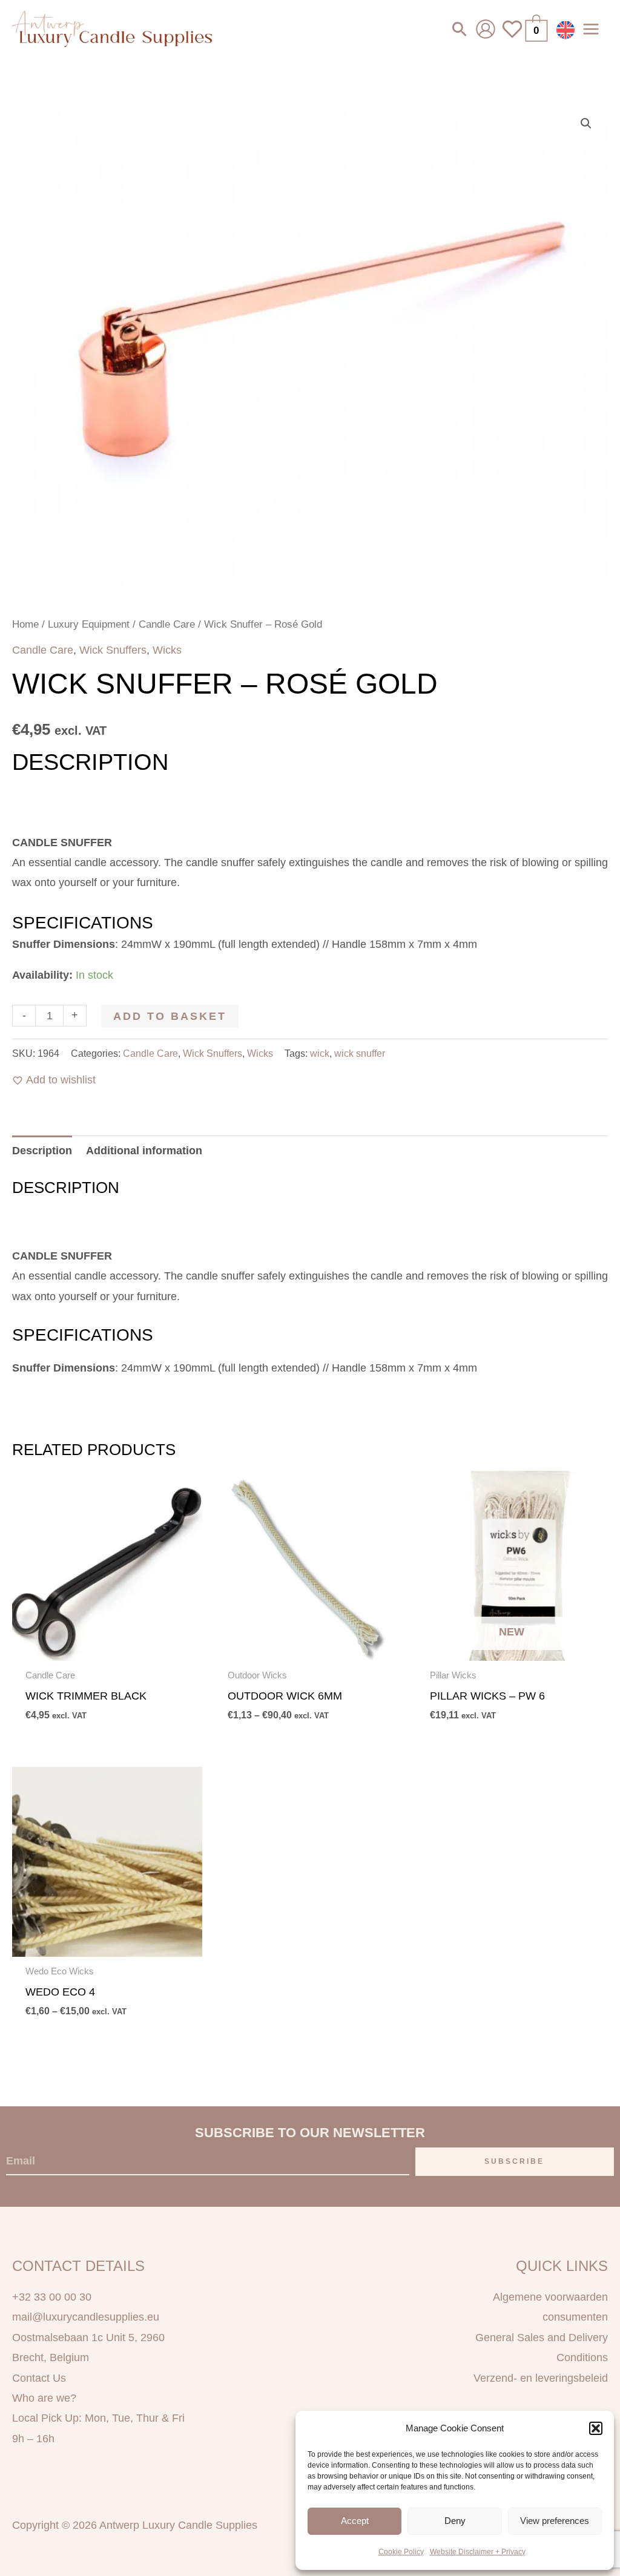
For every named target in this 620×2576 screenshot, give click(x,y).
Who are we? (44, 2398)
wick (320, 1053)
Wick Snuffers (113, 650)
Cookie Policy (401, 2552)
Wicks (167, 650)
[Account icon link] (486, 29)
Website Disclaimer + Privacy (478, 2552)
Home (25, 624)
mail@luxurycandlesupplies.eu (86, 2317)
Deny (455, 2521)
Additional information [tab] (144, 1151)
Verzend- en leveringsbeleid (541, 2378)
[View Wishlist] (512, 36)
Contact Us (39, 2378)
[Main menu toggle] (591, 29)
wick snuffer (360, 1053)
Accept (355, 2521)
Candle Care (167, 624)
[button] (596, 2428)
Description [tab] (42, 1151)
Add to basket (170, 1016)
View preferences (555, 2521)
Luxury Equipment (89, 624)
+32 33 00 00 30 (52, 2297)
